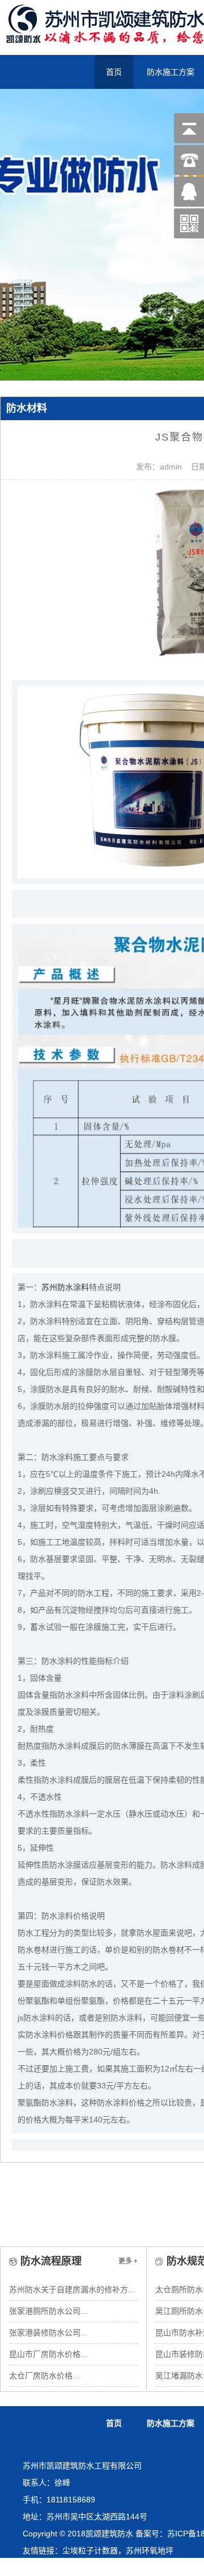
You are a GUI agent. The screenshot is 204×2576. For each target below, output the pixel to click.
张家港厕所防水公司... (48, 2311)
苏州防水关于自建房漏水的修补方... (72, 2289)
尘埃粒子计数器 (90, 2551)
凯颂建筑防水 (109, 2534)
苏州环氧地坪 (150, 2551)
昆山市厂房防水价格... (48, 2354)
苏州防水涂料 (65, 1287)
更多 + (128, 2261)
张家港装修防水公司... (48, 2333)
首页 (114, 2423)
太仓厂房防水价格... (44, 2376)
